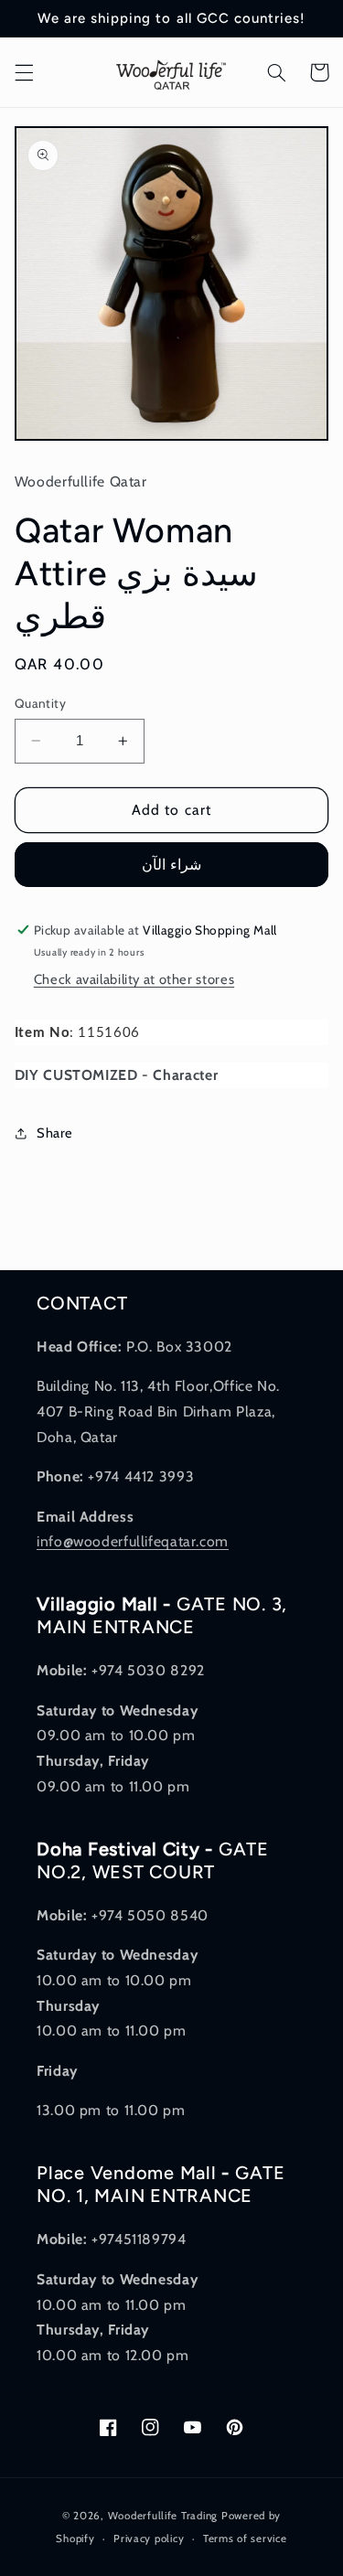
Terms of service (245, 2539)
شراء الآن (171, 865)
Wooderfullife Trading (165, 2516)
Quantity (40, 703)
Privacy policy (149, 2539)
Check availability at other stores (134, 979)
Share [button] (55, 1133)
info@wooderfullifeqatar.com (133, 1541)
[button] (24, 72)
